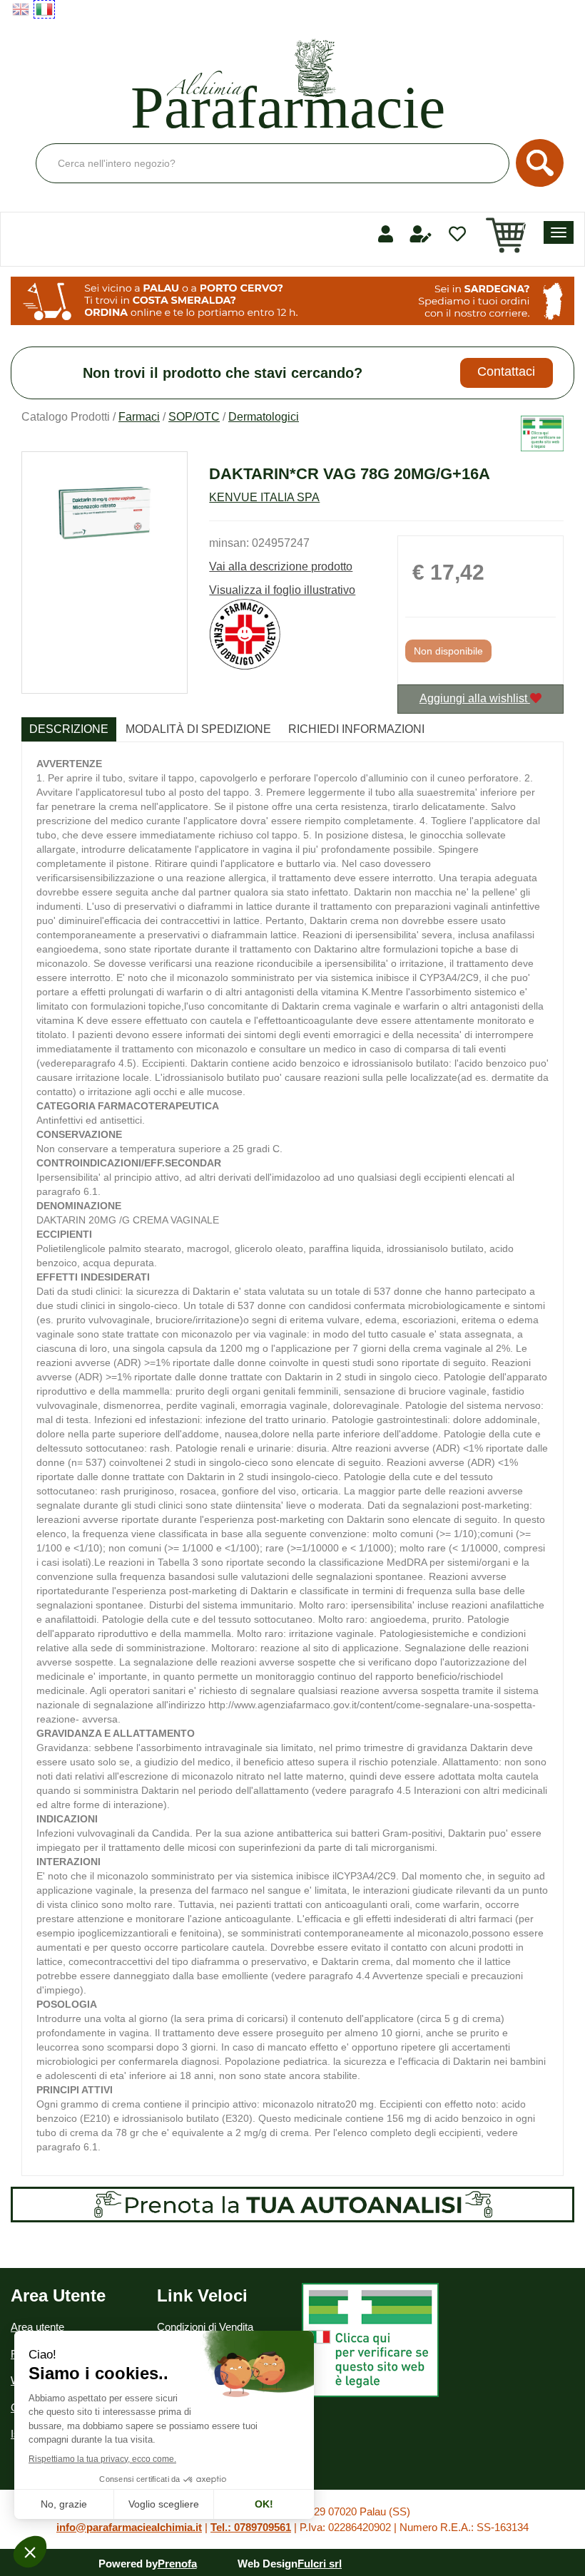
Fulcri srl (320, 2564)
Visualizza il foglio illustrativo (282, 590)
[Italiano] (44, 9)
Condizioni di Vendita (205, 2327)
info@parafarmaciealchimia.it (129, 2527)
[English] (21, 9)
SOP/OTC (194, 417)
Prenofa (177, 2564)
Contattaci (506, 371)
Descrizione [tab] (69, 729)
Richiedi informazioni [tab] (356, 729)
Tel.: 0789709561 (251, 2527)
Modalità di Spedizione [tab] (198, 729)
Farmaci (139, 417)
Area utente (37, 2327)
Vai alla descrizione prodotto (281, 566)
